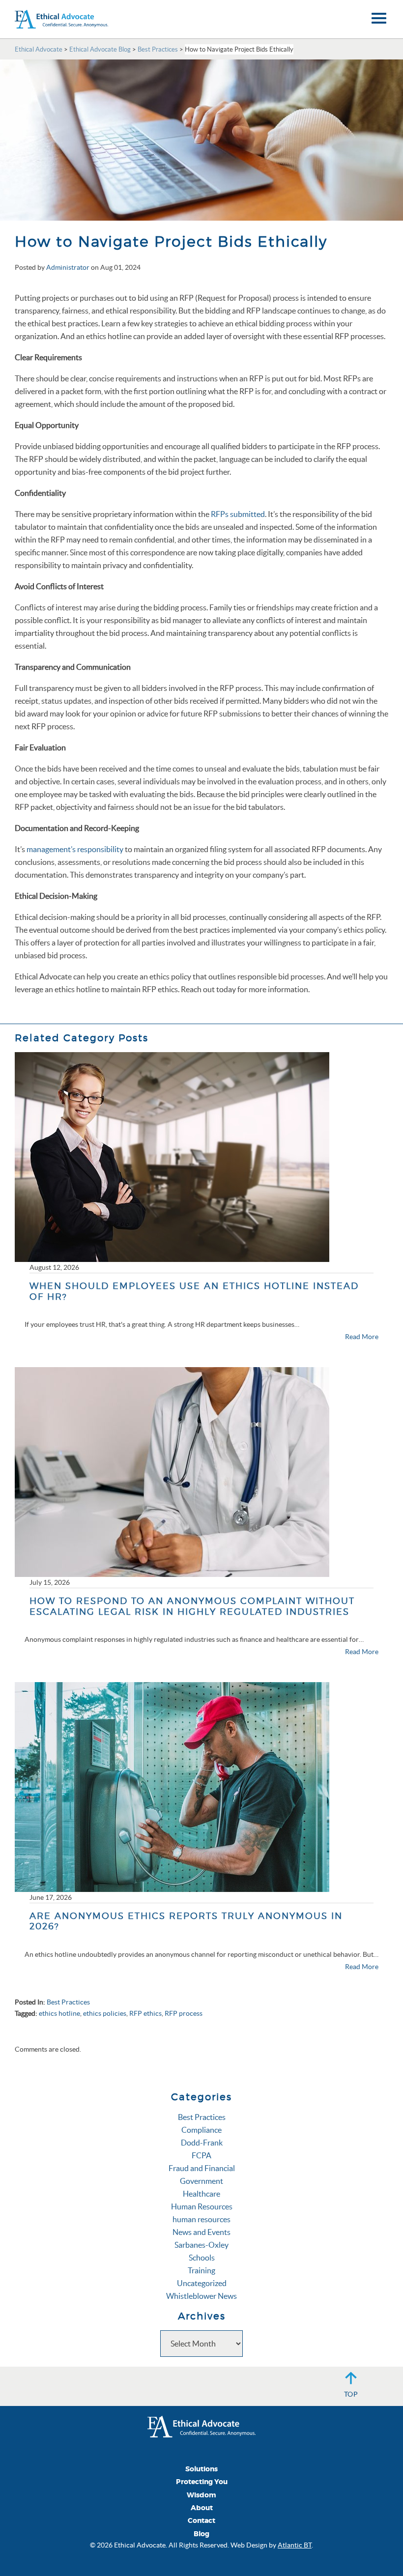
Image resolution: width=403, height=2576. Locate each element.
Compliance (201, 2130)
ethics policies (105, 2013)
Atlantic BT (295, 2545)
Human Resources (202, 2206)
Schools (202, 2258)
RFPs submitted (238, 514)
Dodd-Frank (202, 2143)
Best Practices (68, 2002)
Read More (362, 1337)
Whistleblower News (201, 2296)
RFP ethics (145, 2013)
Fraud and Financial (202, 2168)
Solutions (201, 2469)
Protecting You (202, 2482)
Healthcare (201, 2194)
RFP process (184, 2013)
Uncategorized (202, 2283)
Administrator (68, 267)
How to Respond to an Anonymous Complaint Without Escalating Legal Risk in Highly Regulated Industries (192, 1606)
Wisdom (201, 2495)
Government (201, 2181)
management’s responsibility (75, 849)
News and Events (201, 2232)
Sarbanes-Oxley (201, 2245)
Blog (201, 2534)
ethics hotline (59, 2013)
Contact (201, 2521)
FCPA (201, 2155)
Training (201, 2270)
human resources (201, 2219)
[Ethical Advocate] (201, 2426)
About (202, 2508)
